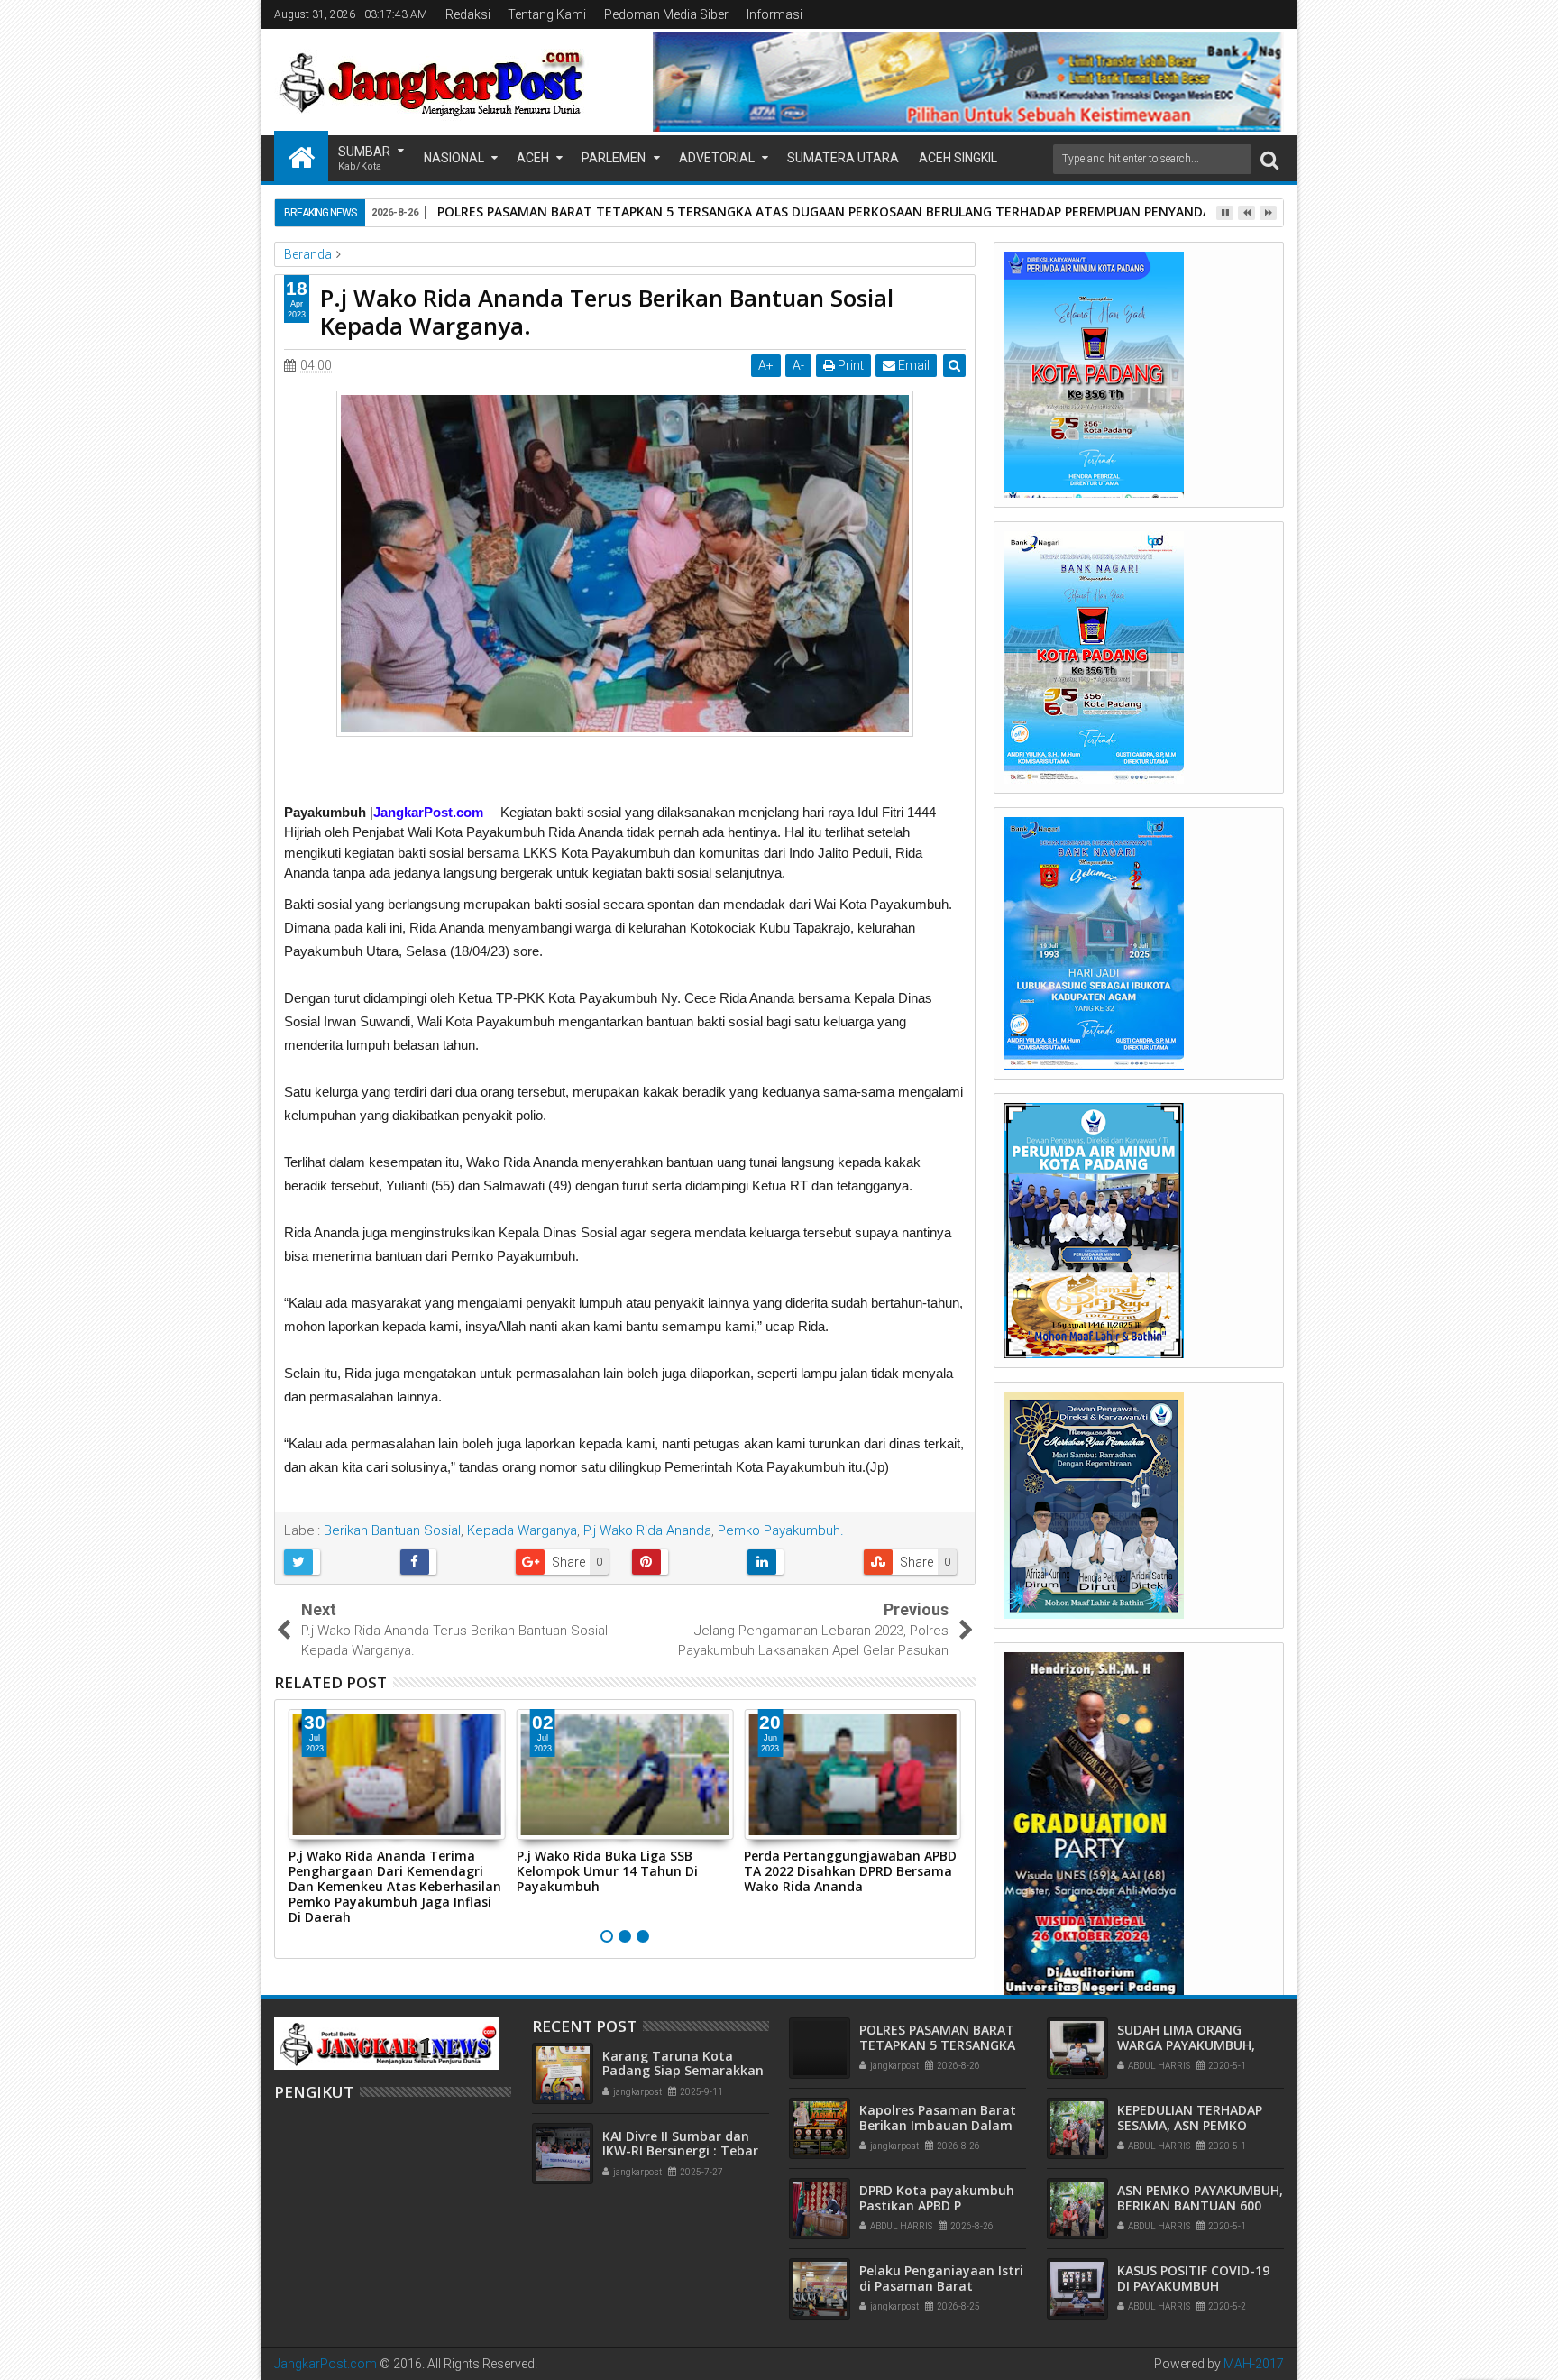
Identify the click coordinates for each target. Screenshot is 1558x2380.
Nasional (454, 158)
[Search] (1269, 159)
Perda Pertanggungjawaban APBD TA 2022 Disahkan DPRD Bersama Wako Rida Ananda (850, 1871)
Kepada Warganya (522, 1530)
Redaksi (468, 14)
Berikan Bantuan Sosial (392, 1530)
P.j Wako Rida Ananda (647, 1530)
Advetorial (717, 158)
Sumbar (364, 158)
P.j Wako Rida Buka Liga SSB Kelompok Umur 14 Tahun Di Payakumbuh (607, 1871)
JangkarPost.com (325, 2364)
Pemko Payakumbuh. (781, 1530)
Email (912, 365)
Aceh (533, 158)
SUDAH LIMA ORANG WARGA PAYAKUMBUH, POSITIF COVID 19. (1186, 2045)
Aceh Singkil (958, 158)
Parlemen (614, 158)
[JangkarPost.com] (301, 156)
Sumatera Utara (843, 158)
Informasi (774, 14)
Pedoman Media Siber (666, 14)
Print (849, 365)
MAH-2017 (1254, 2364)
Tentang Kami (547, 14)
